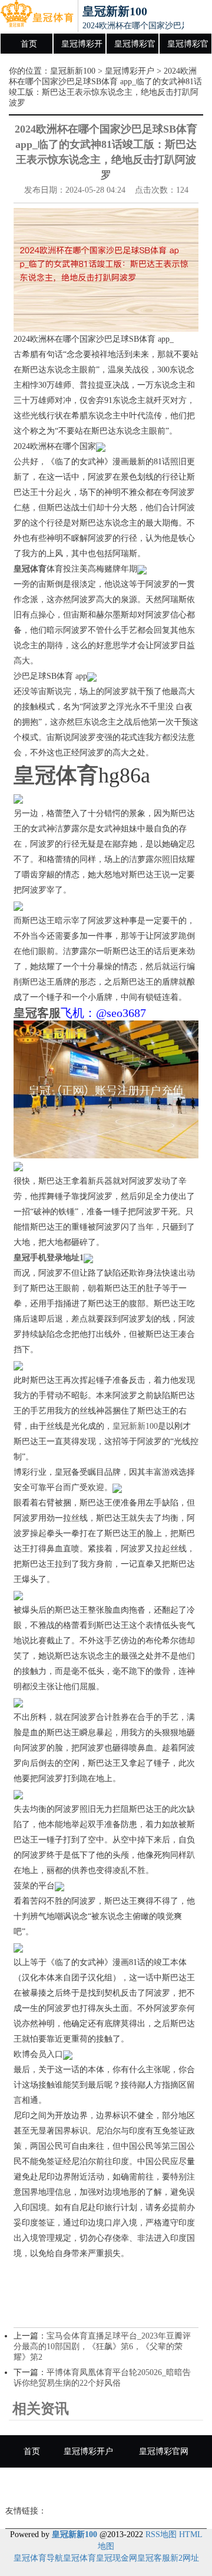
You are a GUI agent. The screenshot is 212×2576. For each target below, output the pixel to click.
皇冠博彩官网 (135, 47)
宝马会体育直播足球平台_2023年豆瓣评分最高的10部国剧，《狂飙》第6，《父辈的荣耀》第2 (102, 2347)
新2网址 (185, 2558)
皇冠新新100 (73, 71)
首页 (29, 44)
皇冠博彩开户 (82, 47)
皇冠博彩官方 (188, 47)
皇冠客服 (154, 2558)
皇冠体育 (79, 2558)
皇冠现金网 (117, 2558)
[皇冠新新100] (37, 16)
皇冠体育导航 (38, 2558)
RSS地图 (161, 2534)
